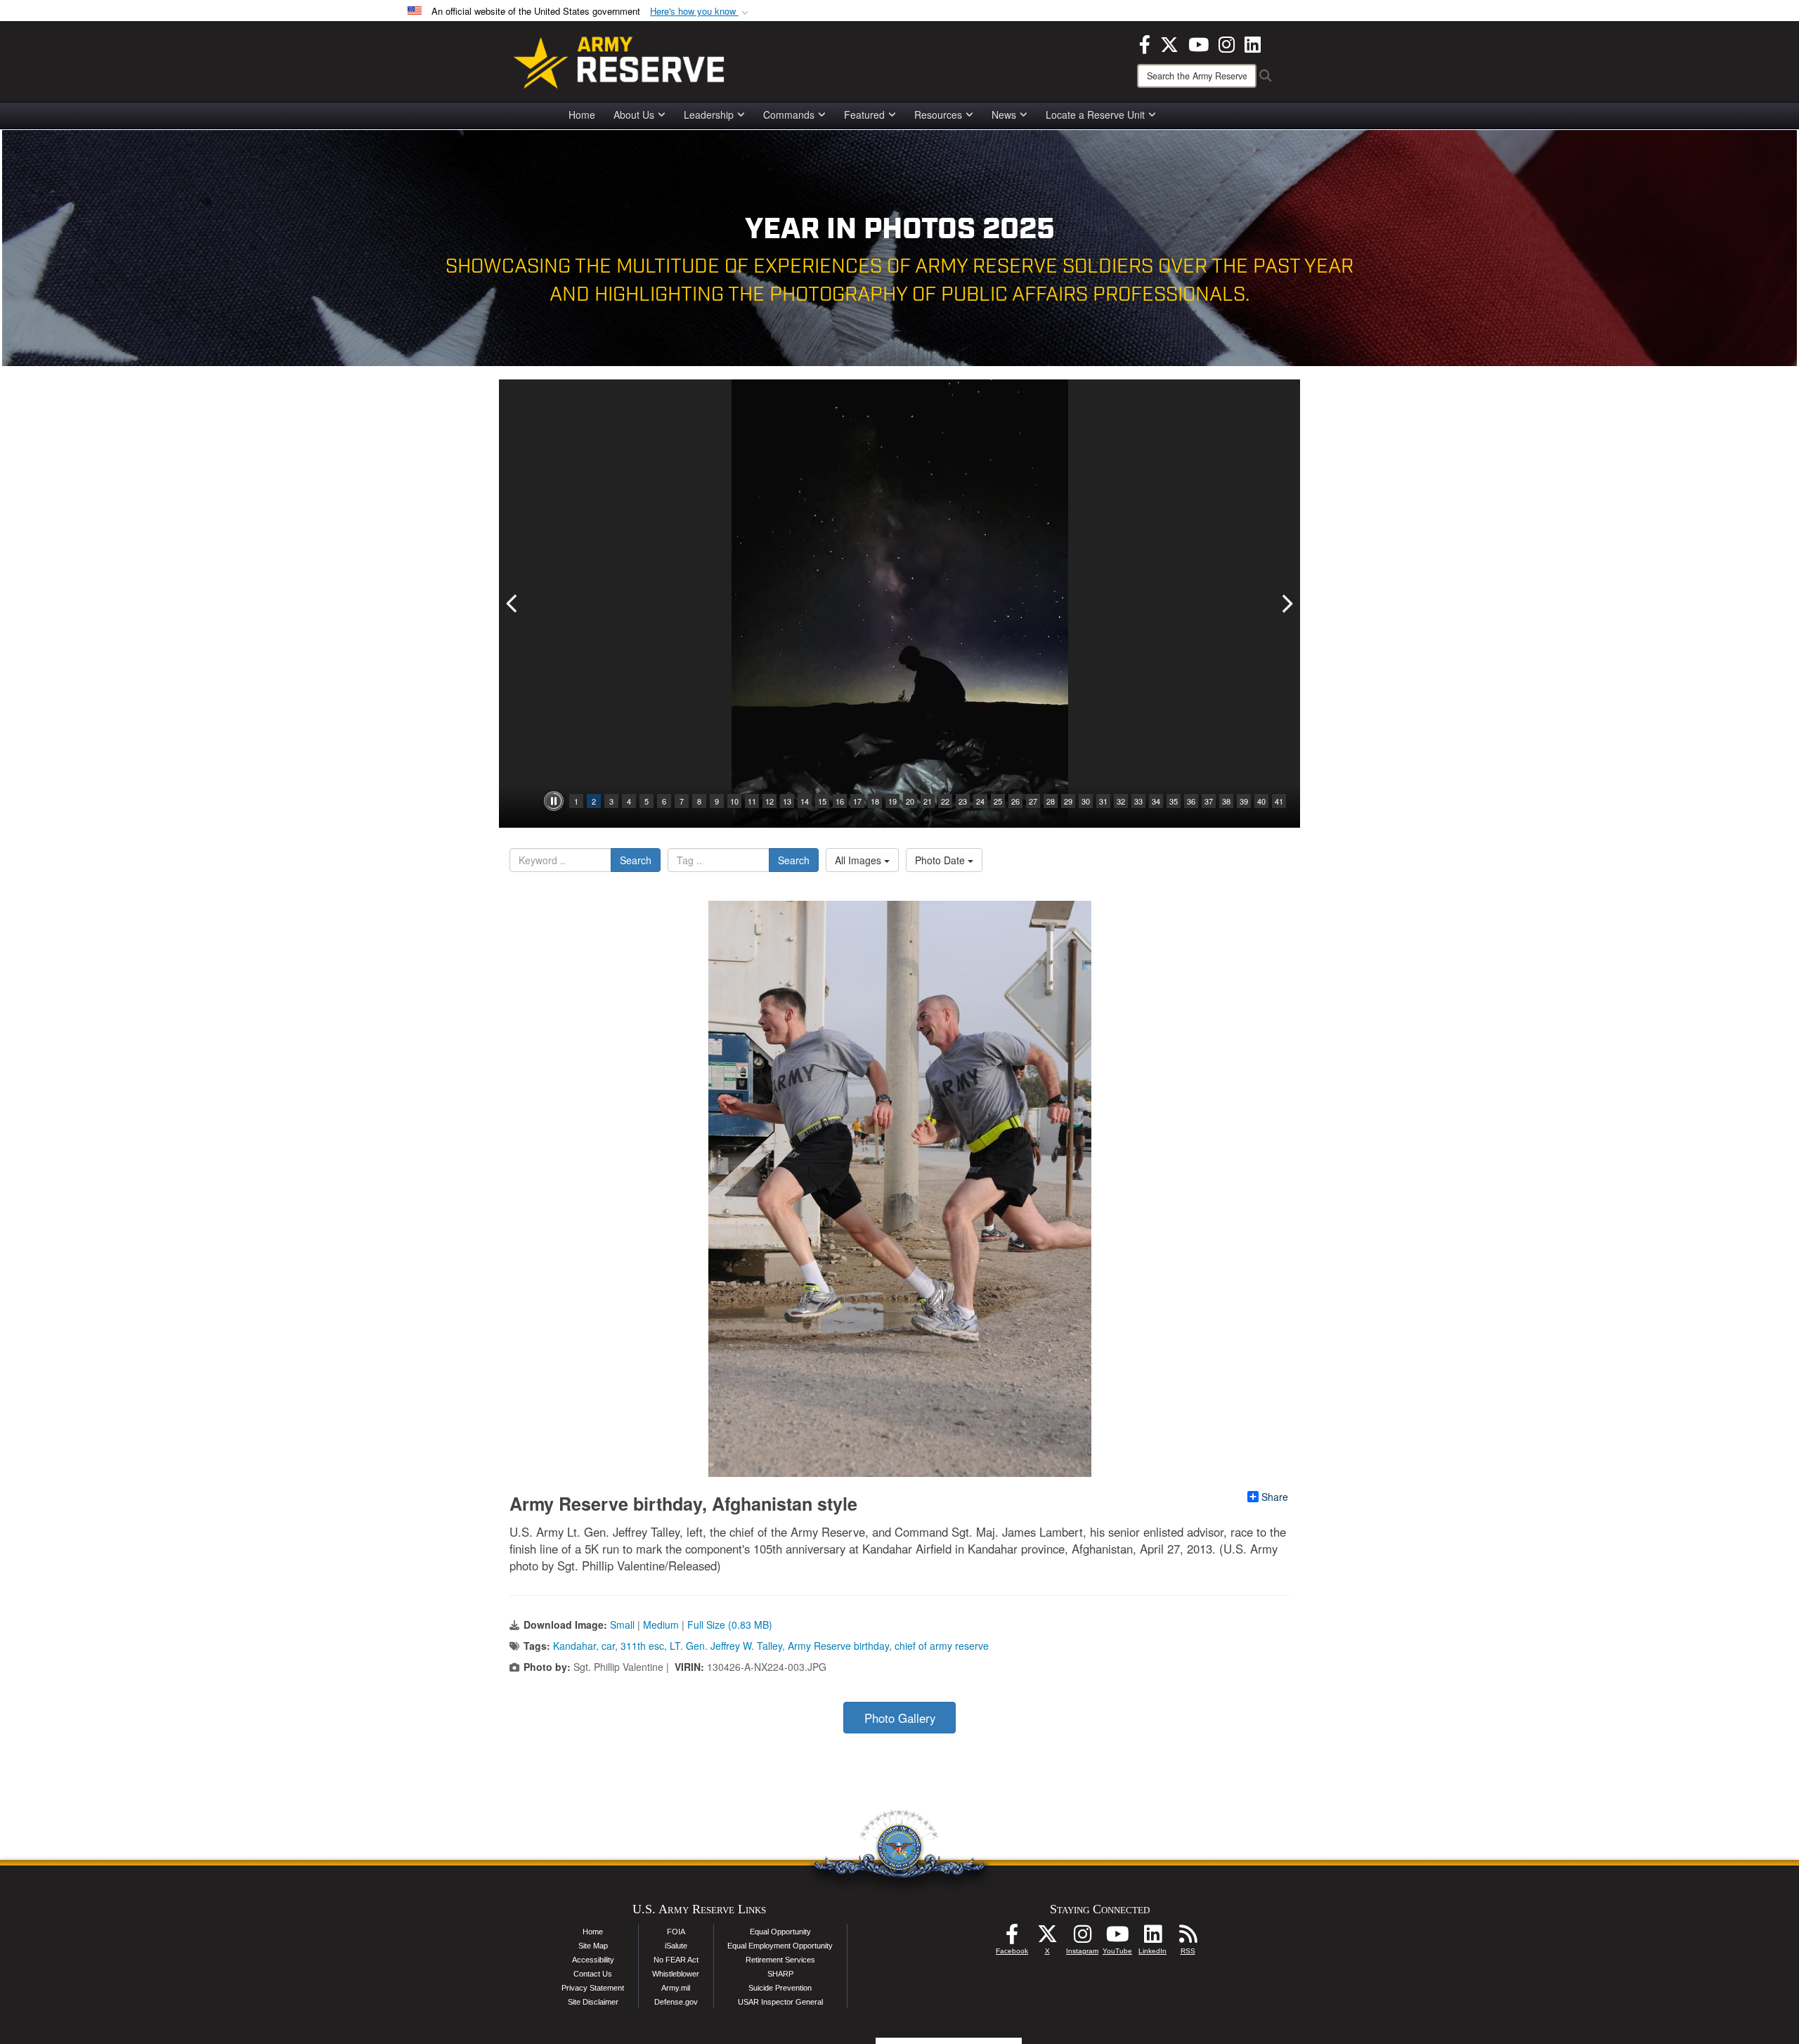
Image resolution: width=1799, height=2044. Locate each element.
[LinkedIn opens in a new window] (1253, 43)
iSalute (676, 1946)
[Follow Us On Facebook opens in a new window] (1012, 1938)
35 (1174, 801)
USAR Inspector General (780, 2002)
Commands (789, 115)
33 (1138, 801)
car (608, 1646)
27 (1033, 801)
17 (857, 801)
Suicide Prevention (780, 1988)
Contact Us (593, 1974)
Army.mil (676, 1988)
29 (1068, 801)
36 (1191, 801)
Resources (938, 115)
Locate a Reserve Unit (1095, 115)
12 (769, 801)
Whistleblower (676, 1974)
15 (822, 801)
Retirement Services (780, 1960)
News (1004, 115)
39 (1244, 801)
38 (1226, 801)
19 (892, 801)
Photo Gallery (900, 1718)
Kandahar (574, 1646)
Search (636, 860)
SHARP (780, 1974)
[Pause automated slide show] (554, 801)
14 (805, 801)
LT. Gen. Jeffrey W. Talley (726, 1646)
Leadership (709, 115)
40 (1261, 801)
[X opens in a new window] (1169, 43)
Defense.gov (676, 2002)
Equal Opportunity (780, 1932)
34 (1156, 801)
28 (1051, 801)
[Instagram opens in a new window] (1227, 43)
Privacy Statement (593, 1988)
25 (998, 801)
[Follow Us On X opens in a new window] (1047, 1938)
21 (928, 801)
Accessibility (593, 1960)
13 (787, 801)
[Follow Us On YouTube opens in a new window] (1117, 1938)
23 (963, 801)
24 (980, 801)
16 (840, 801)
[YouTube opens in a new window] (1199, 43)
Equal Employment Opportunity (780, 1946)
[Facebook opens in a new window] (1145, 43)
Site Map (593, 1946)
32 (1121, 801)
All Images (859, 860)
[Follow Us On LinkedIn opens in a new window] (1152, 1938)
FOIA (676, 1932)
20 (910, 801)
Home (582, 115)
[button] (701, 12)
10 (734, 801)
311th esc (642, 1646)
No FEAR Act (676, 1960)
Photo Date (941, 860)
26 (1015, 801)
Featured (864, 115)
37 (1209, 801)
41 (1279, 801)
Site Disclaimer (593, 2002)
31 (1103, 801)
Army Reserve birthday (838, 1646)
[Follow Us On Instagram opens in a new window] (1082, 1938)
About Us (634, 115)
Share (1275, 1497)
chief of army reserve (942, 1646)
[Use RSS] (1188, 1938)
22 (945, 801)
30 (1086, 801)
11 (752, 801)
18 (875, 801)
